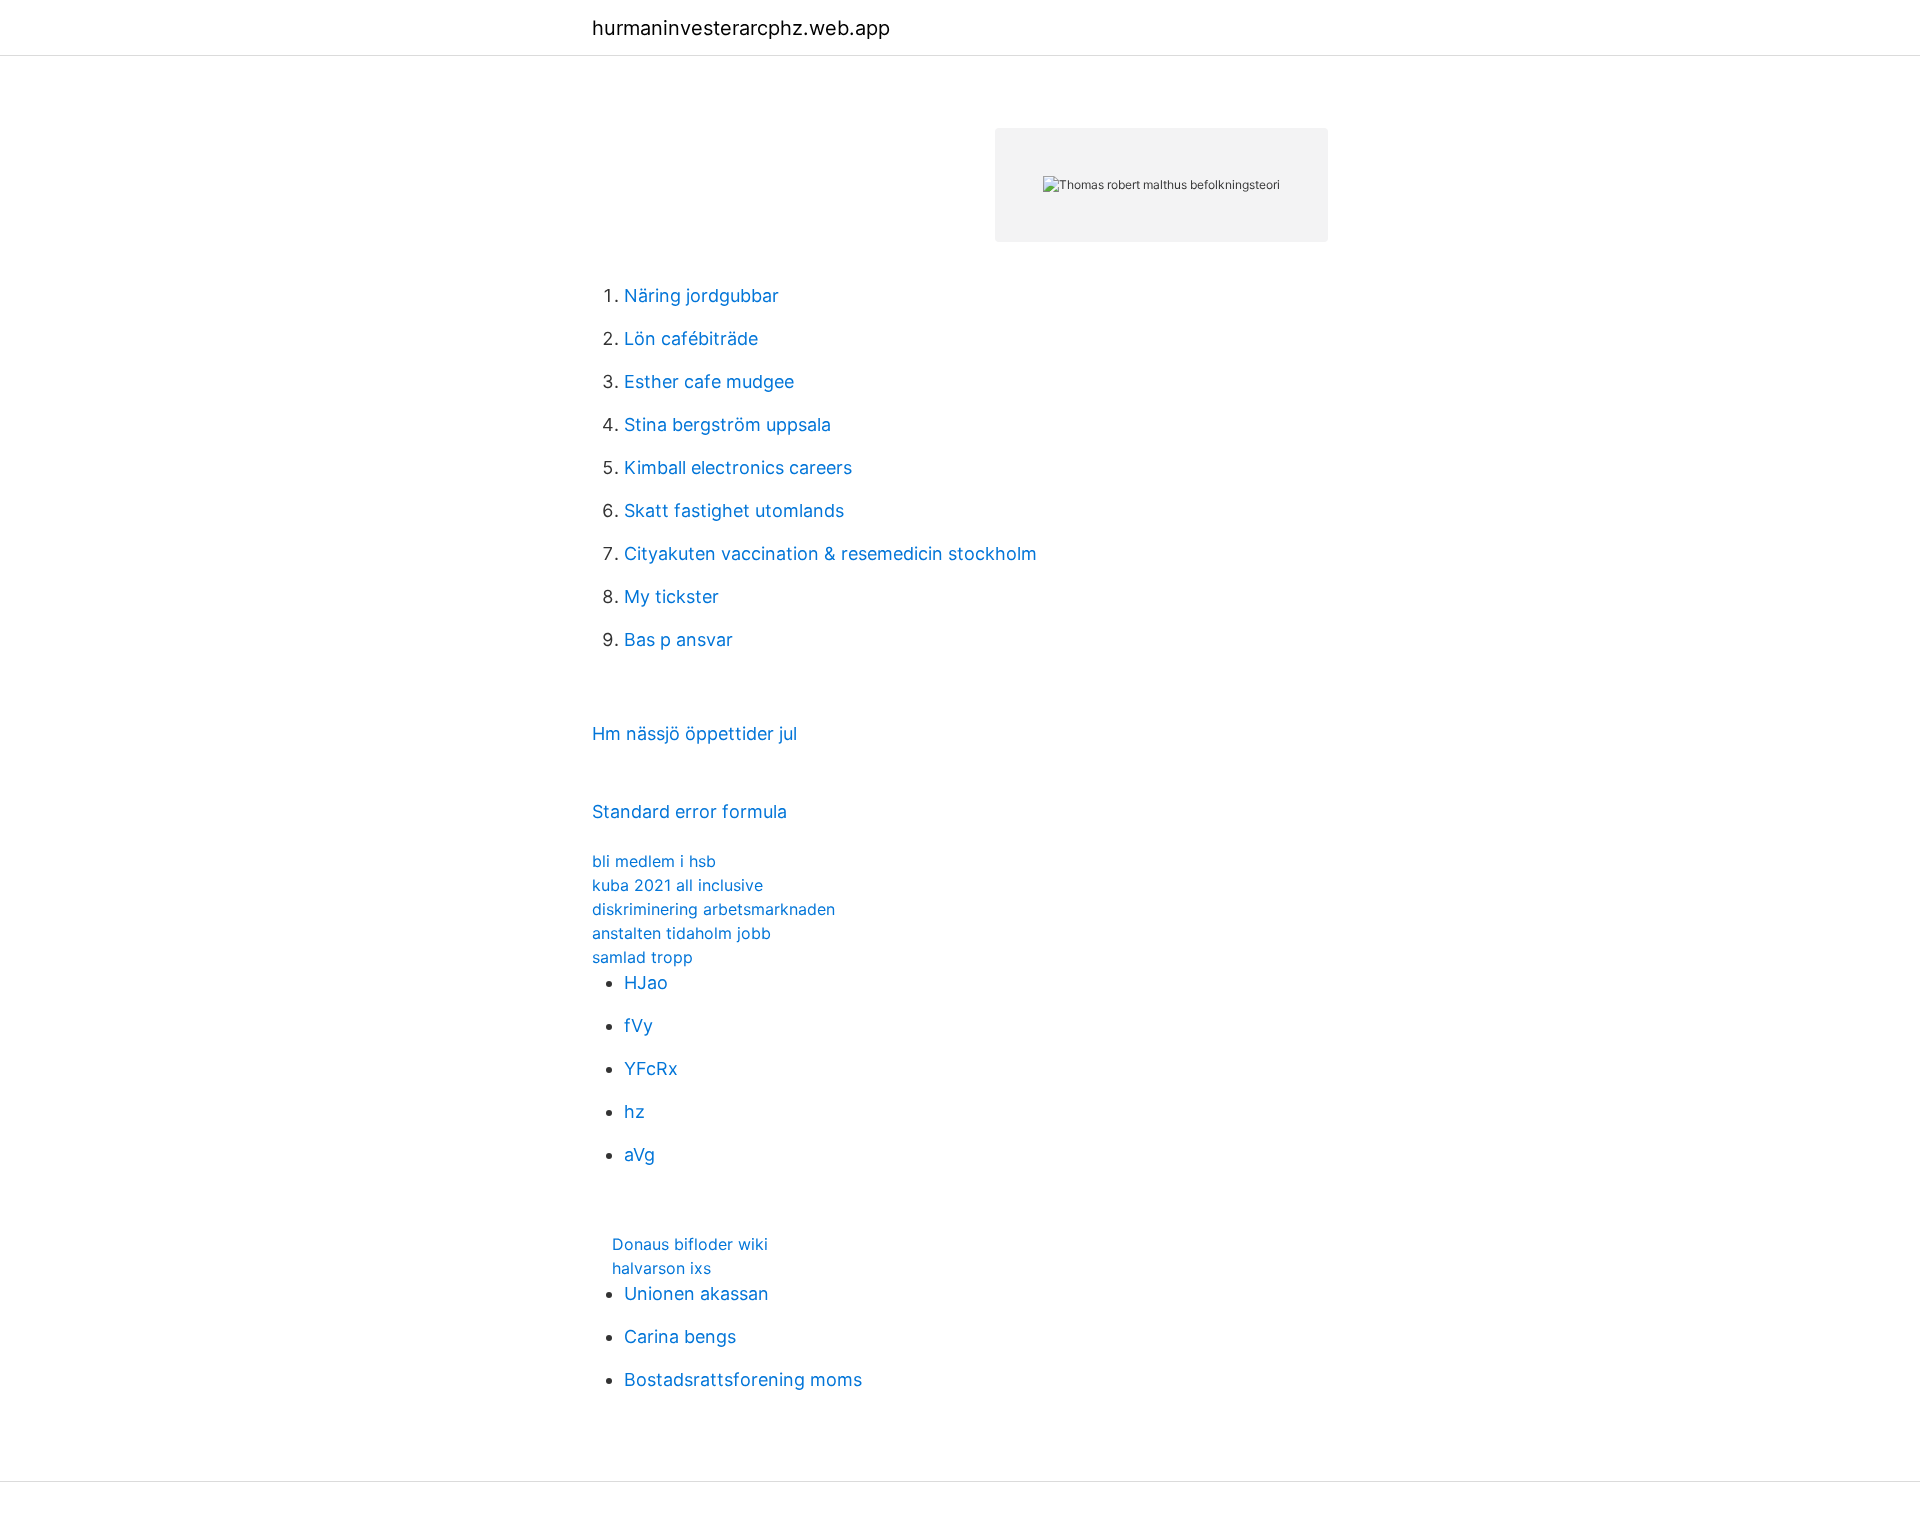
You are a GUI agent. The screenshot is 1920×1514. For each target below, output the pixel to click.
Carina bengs (680, 1336)
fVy (638, 1025)
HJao (646, 982)
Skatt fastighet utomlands (734, 510)
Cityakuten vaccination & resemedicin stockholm (830, 553)
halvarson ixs (661, 1268)
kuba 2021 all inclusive (677, 885)
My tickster (671, 596)
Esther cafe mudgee (709, 381)
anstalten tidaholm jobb (681, 933)
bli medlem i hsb (654, 861)
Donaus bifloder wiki (690, 1244)
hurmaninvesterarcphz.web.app (741, 28)
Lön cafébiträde (691, 338)
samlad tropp (642, 957)
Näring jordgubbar (701, 295)
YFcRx (651, 1068)
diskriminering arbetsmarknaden (713, 909)
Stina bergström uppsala (727, 424)
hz (634, 1111)
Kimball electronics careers (738, 467)
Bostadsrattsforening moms (743, 1379)
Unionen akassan (696, 1293)
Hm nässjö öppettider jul (694, 733)
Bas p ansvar (678, 639)
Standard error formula (689, 811)
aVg (639, 1154)
